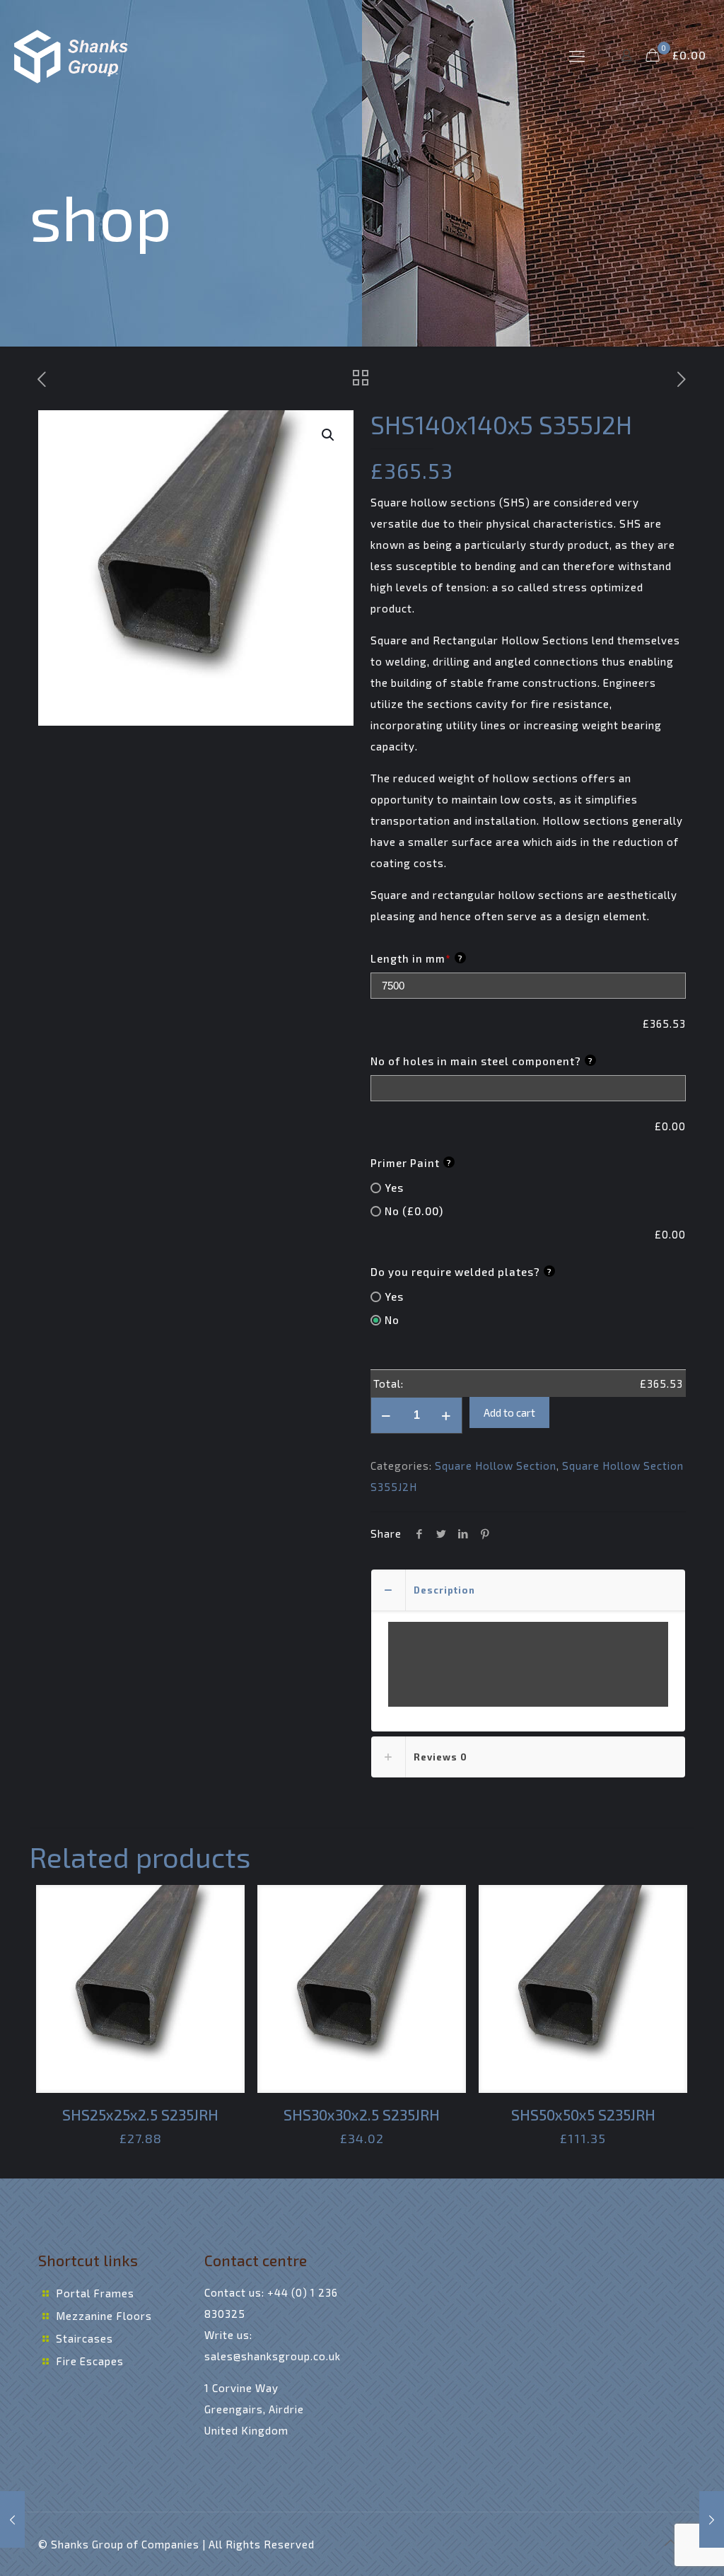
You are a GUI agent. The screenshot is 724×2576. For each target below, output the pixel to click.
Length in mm (417, 958)
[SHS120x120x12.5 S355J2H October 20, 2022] (12, 2519)
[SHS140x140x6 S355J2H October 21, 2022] (712, 2519)
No (392, 1320)
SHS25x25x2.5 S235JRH (140, 2114)
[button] (329, 435)
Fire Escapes (90, 2361)
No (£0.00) (414, 1211)
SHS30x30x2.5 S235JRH (362, 2114)
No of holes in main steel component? (482, 1061)
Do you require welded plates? (461, 1272)
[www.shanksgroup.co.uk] (72, 55)
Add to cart (509, 1412)
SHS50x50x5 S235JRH (583, 2114)
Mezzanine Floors (104, 2316)
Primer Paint (411, 1163)
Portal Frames (95, 2293)
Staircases (84, 2338)
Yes (394, 1188)
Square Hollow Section (496, 1466)
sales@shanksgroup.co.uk (273, 2356)
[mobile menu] (577, 55)
